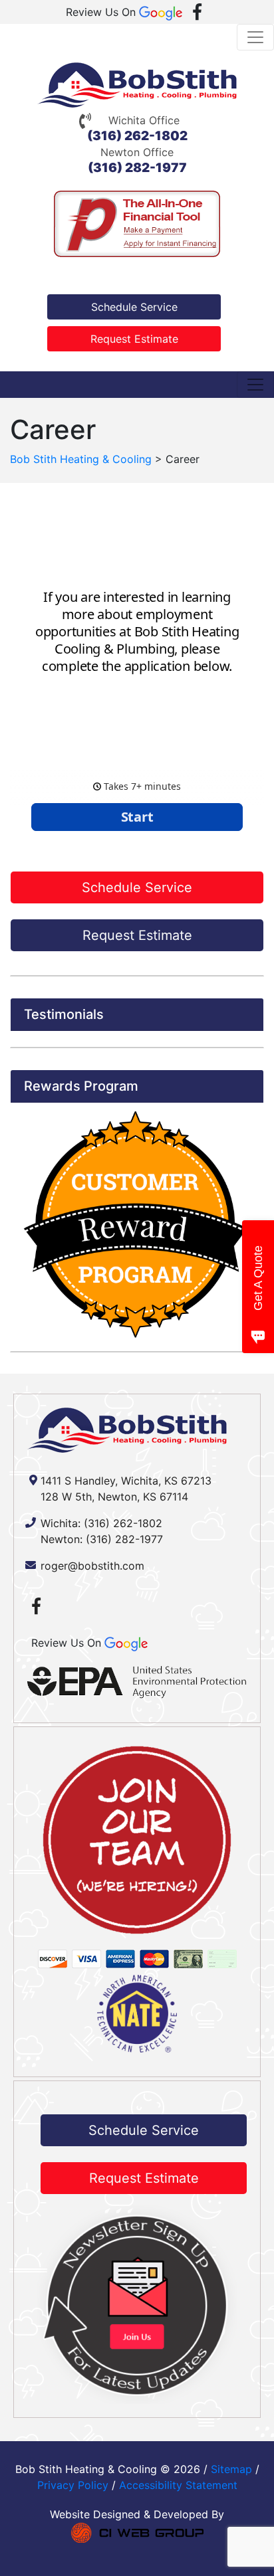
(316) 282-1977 (137, 168)
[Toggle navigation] (255, 37)
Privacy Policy (73, 2485)
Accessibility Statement (178, 2485)
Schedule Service (134, 307)
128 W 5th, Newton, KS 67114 (114, 1497)
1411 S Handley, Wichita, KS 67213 (126, 1481)
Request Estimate (134, 339)
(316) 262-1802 (137, 136)
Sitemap (231, 2469)
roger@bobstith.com (92, 1566)
